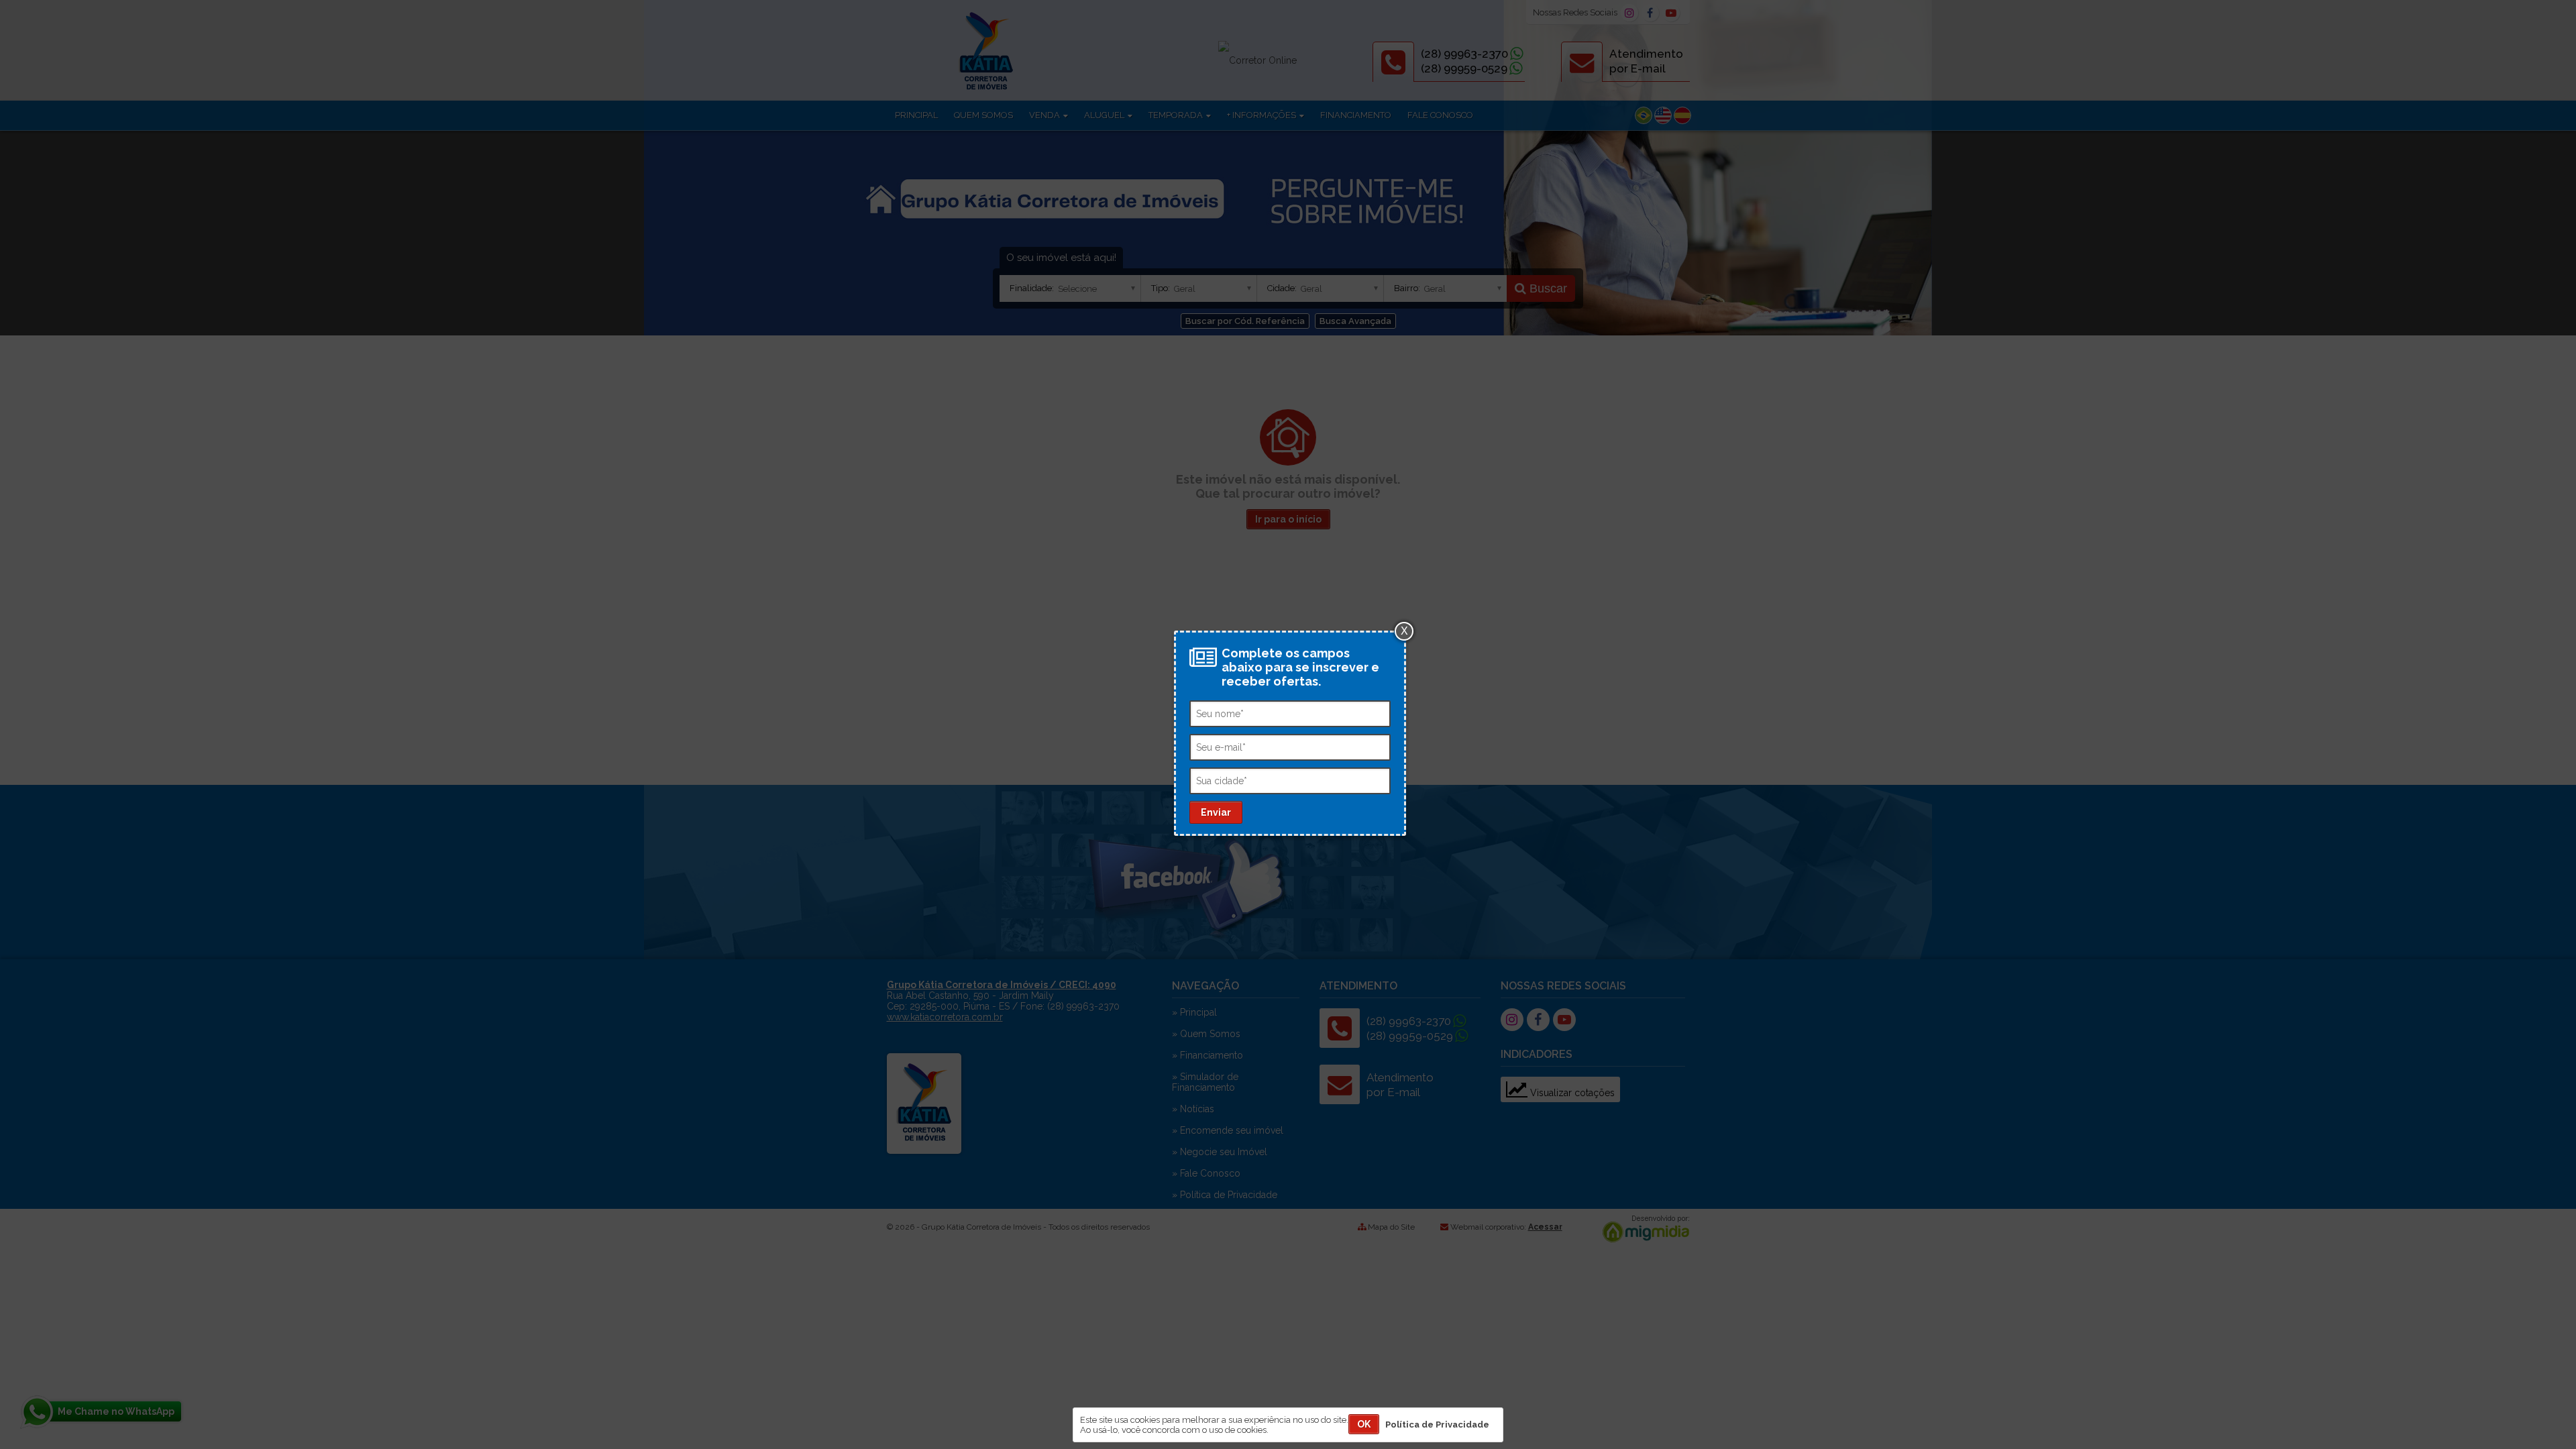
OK (1364, 1424)
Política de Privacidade (1437, 1425)
